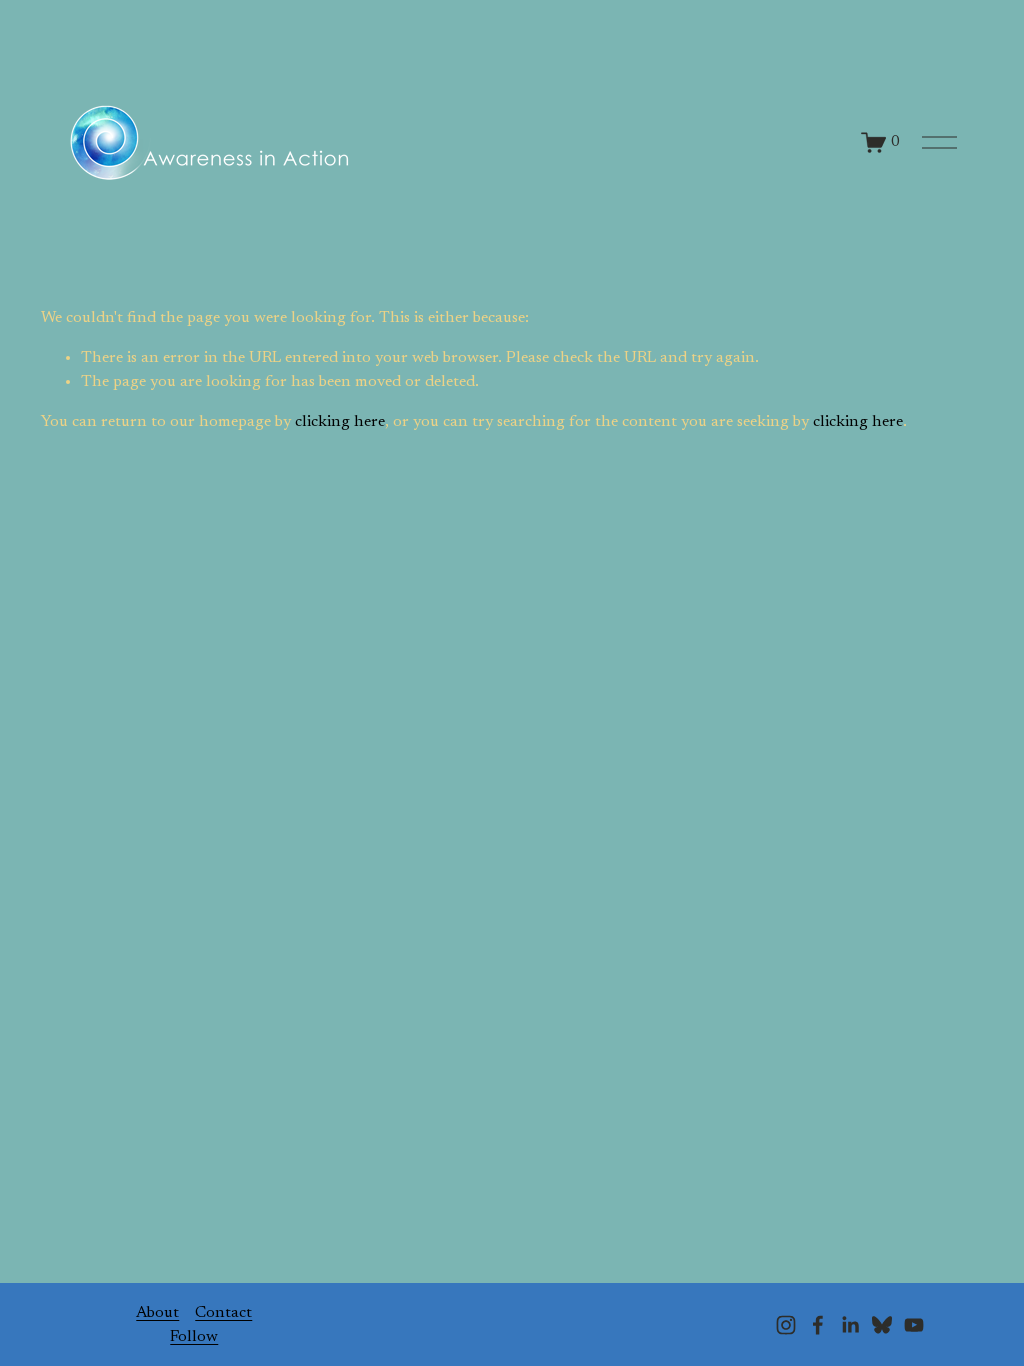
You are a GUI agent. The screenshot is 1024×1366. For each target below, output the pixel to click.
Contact (223, 1313)
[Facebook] (818, 1325)
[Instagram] (786, 1325)
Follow (194, 1337)
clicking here (340, 422)
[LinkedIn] (850, 1325)
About (157, 1313)
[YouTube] (914, 1325)
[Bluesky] (882, 1325)
